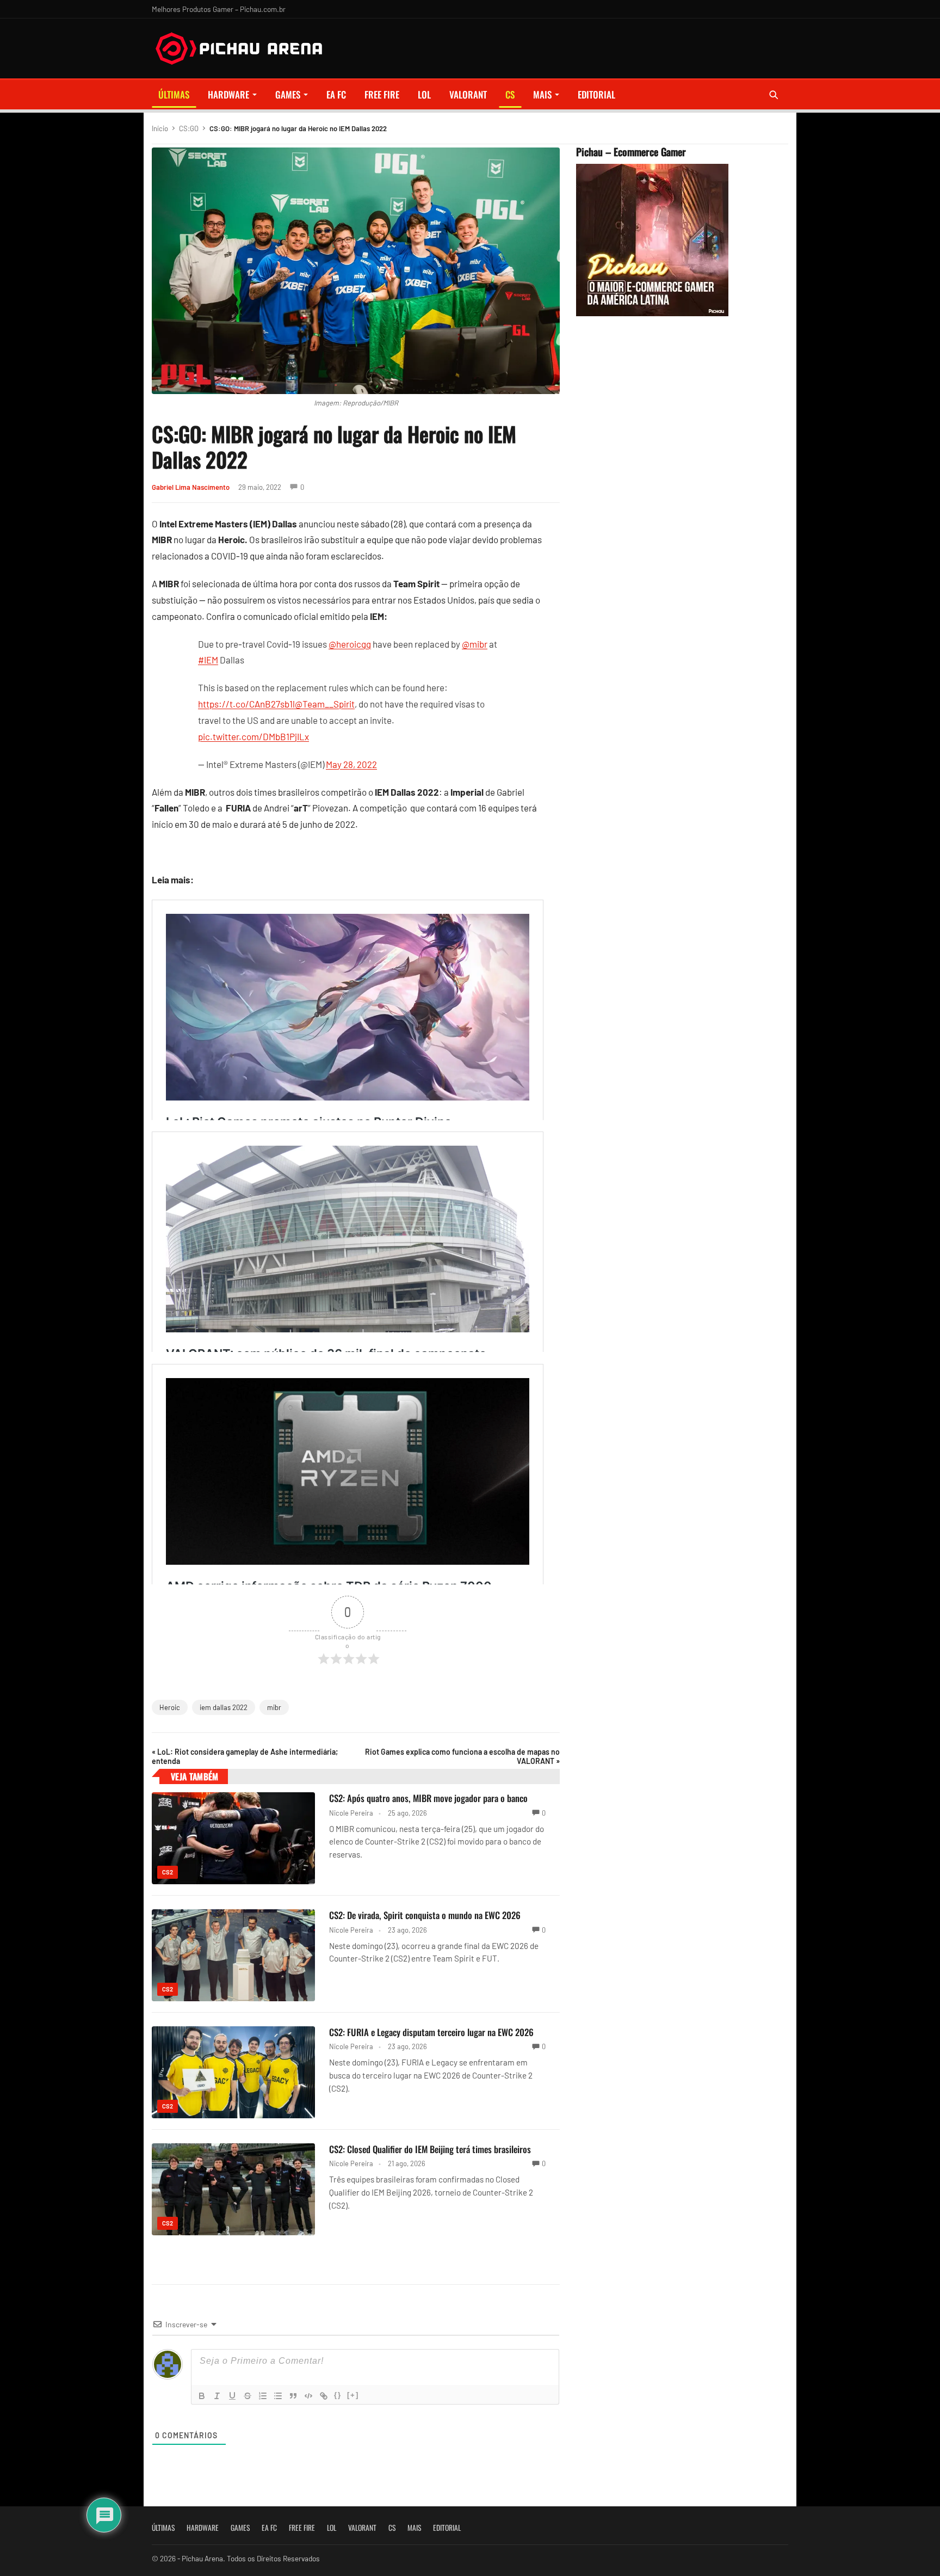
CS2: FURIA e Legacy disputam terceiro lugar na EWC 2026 (431, 2032)
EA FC (336, 94)
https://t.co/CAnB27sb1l (246, 704)
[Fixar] (248, 2396)
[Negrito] (202, 2396)
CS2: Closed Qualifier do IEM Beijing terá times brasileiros (430, 2149)
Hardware (228, 94)
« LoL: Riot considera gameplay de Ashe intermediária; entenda (245, 1756)
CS (510, 94)
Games (288, 94)
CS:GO (189, 128)
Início (160, 128)
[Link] (324, 2396)
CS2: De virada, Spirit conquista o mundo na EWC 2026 (425, 1915)
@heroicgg (350, 644)
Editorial (596, 94)
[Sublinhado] (232, 2396)
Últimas (174, 94)
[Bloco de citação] (293, 2396)
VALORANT (468, 94)
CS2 (168, 1872)
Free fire (382, 94)
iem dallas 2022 (224, 1707)
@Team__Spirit (325, 704)
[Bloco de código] (308, 2396)
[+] (353, 2395)
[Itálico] (217, 2396)
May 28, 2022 (351, 764)
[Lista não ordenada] (278, 2396)
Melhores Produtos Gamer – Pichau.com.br (219, 9)
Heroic (170, 1707)
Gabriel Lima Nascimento (191, 487)
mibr (274, 1707)
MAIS (542, 94)
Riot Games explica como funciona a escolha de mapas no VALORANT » (462, 1756)
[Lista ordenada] (263, 2396)
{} (338, 2395)
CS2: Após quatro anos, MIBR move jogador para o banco (428, 1798)
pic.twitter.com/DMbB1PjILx (253, 736)
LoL (424, 94)
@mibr (475, 644)
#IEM (208, 660)
